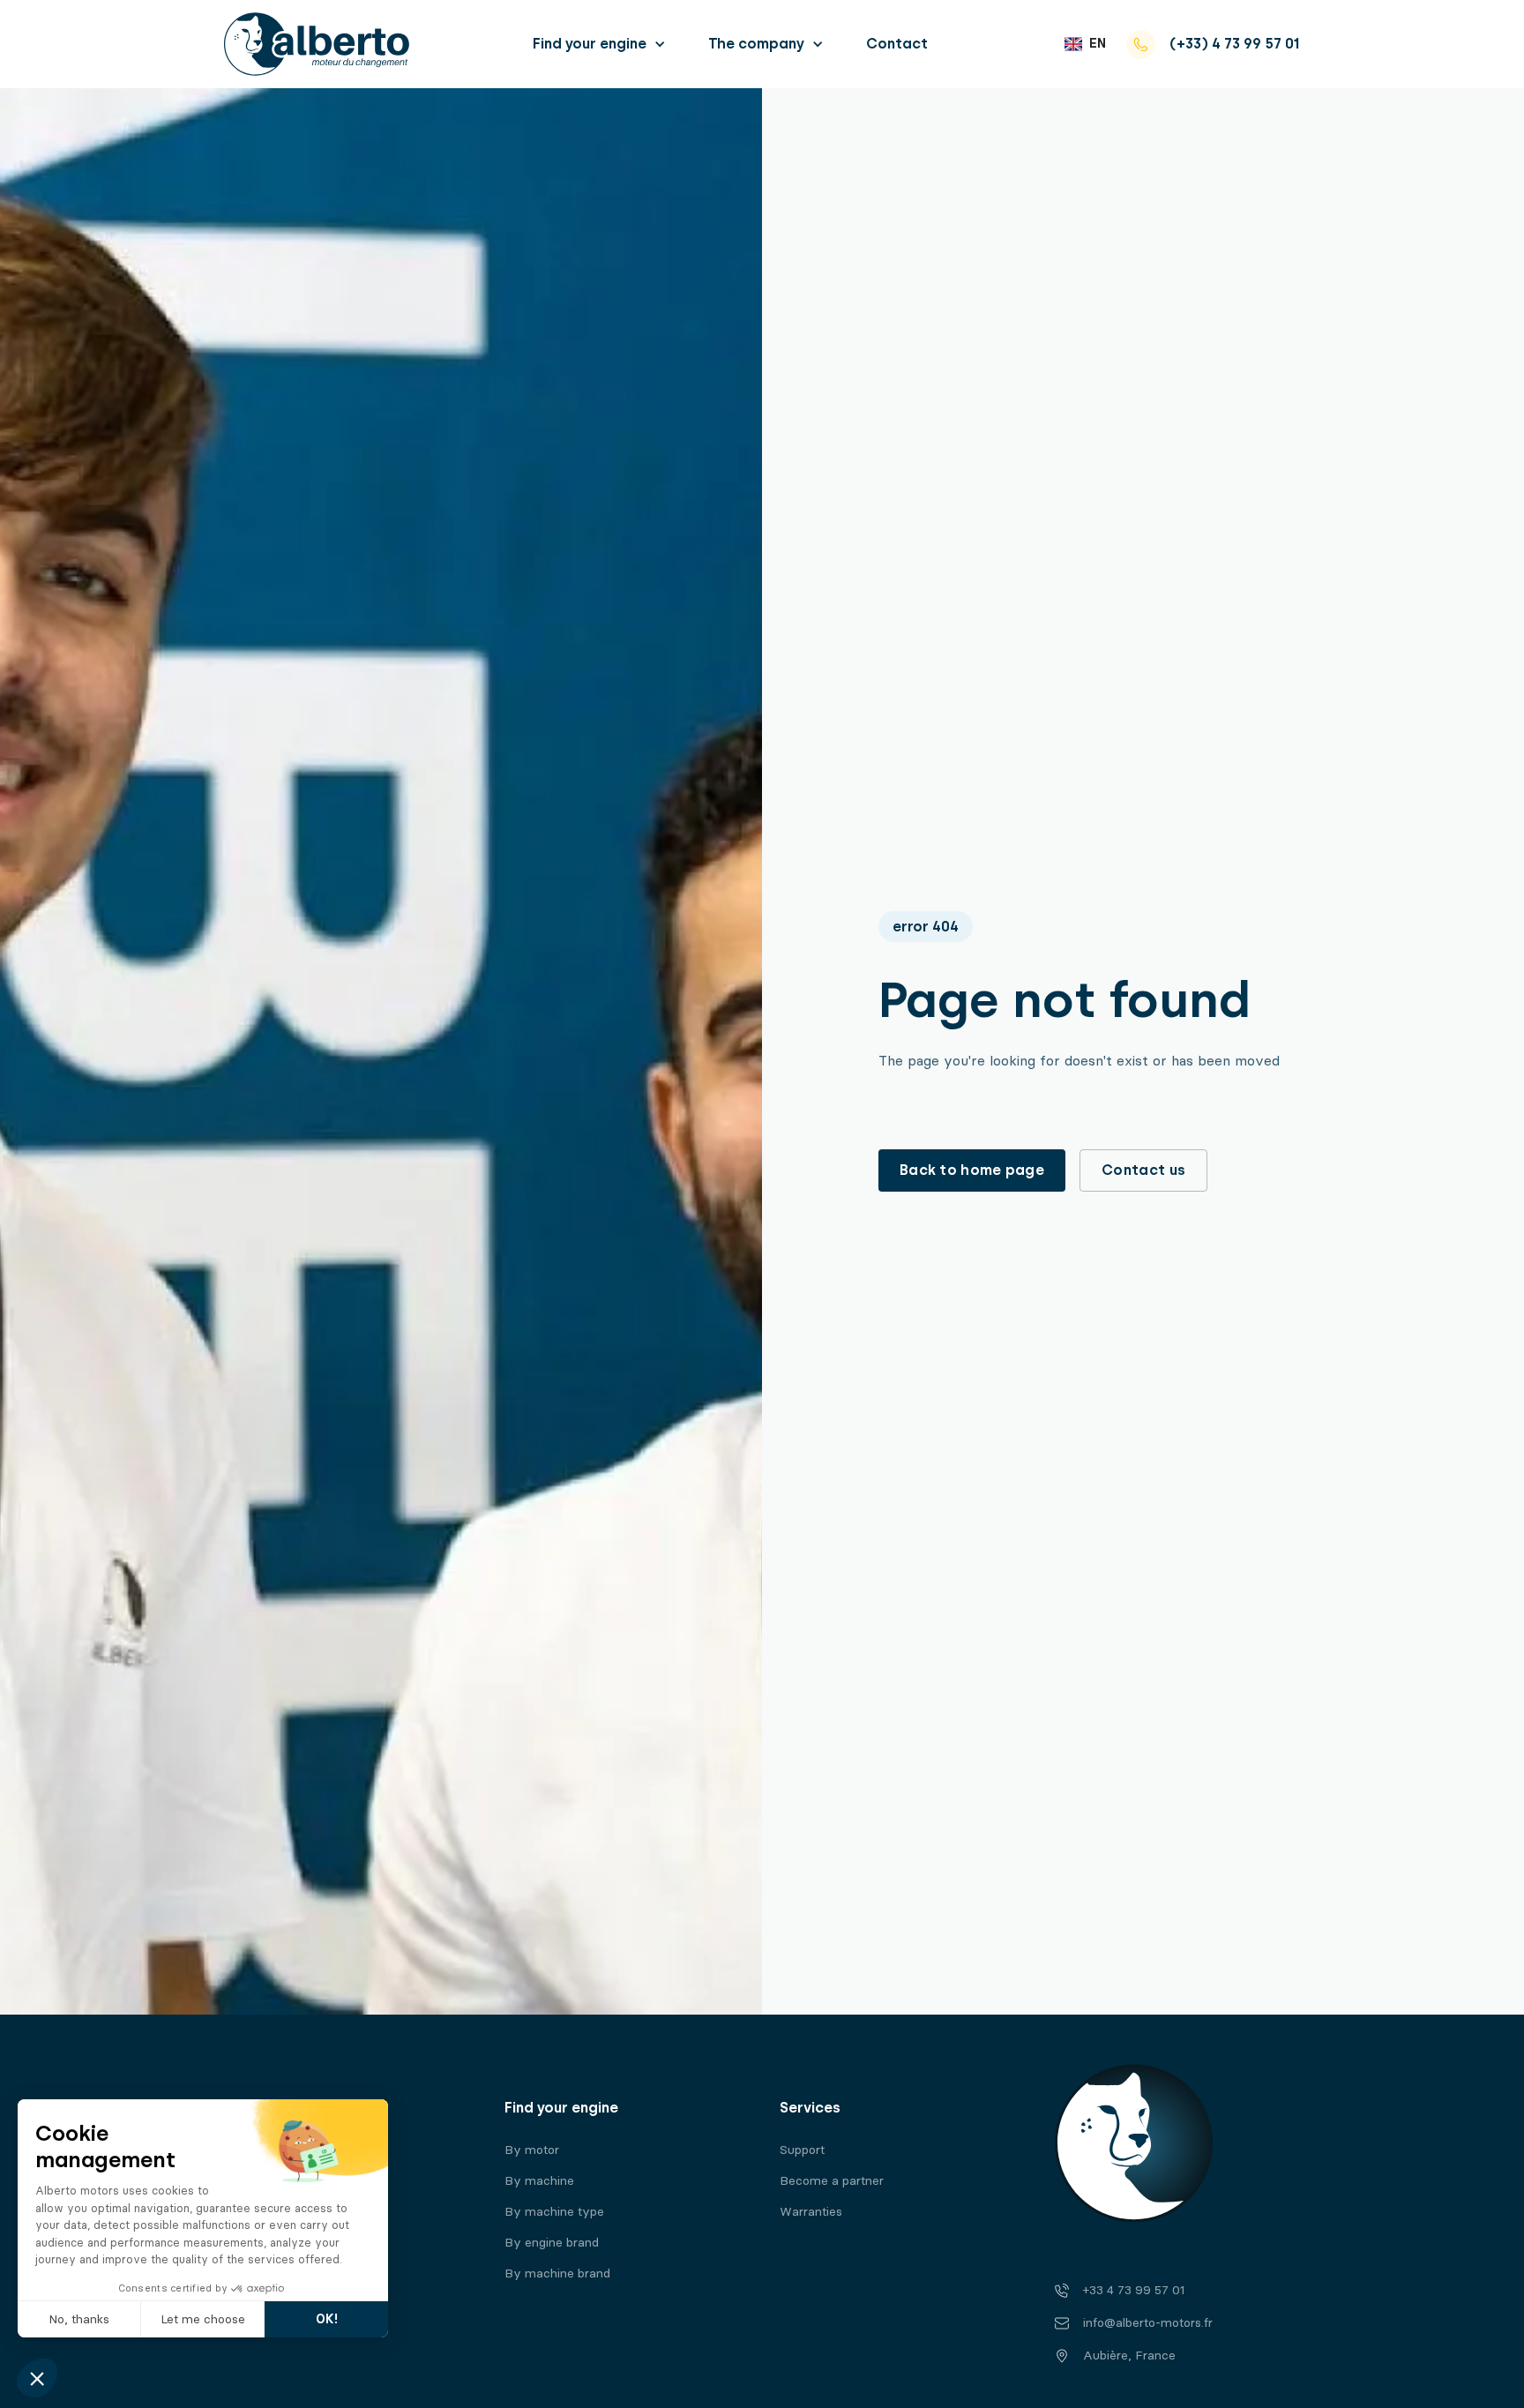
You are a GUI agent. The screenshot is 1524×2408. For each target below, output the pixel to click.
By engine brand (552, 2243)
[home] (317, 44)
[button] (599, 44)
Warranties (811, 2212)
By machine (539, 2181)
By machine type (554, 2212)
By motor (532, 2150)
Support (802, 2150)
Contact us (1143, 1170)
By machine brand (557, 2273)
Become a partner (832, 2181)
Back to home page (972, 1170)
